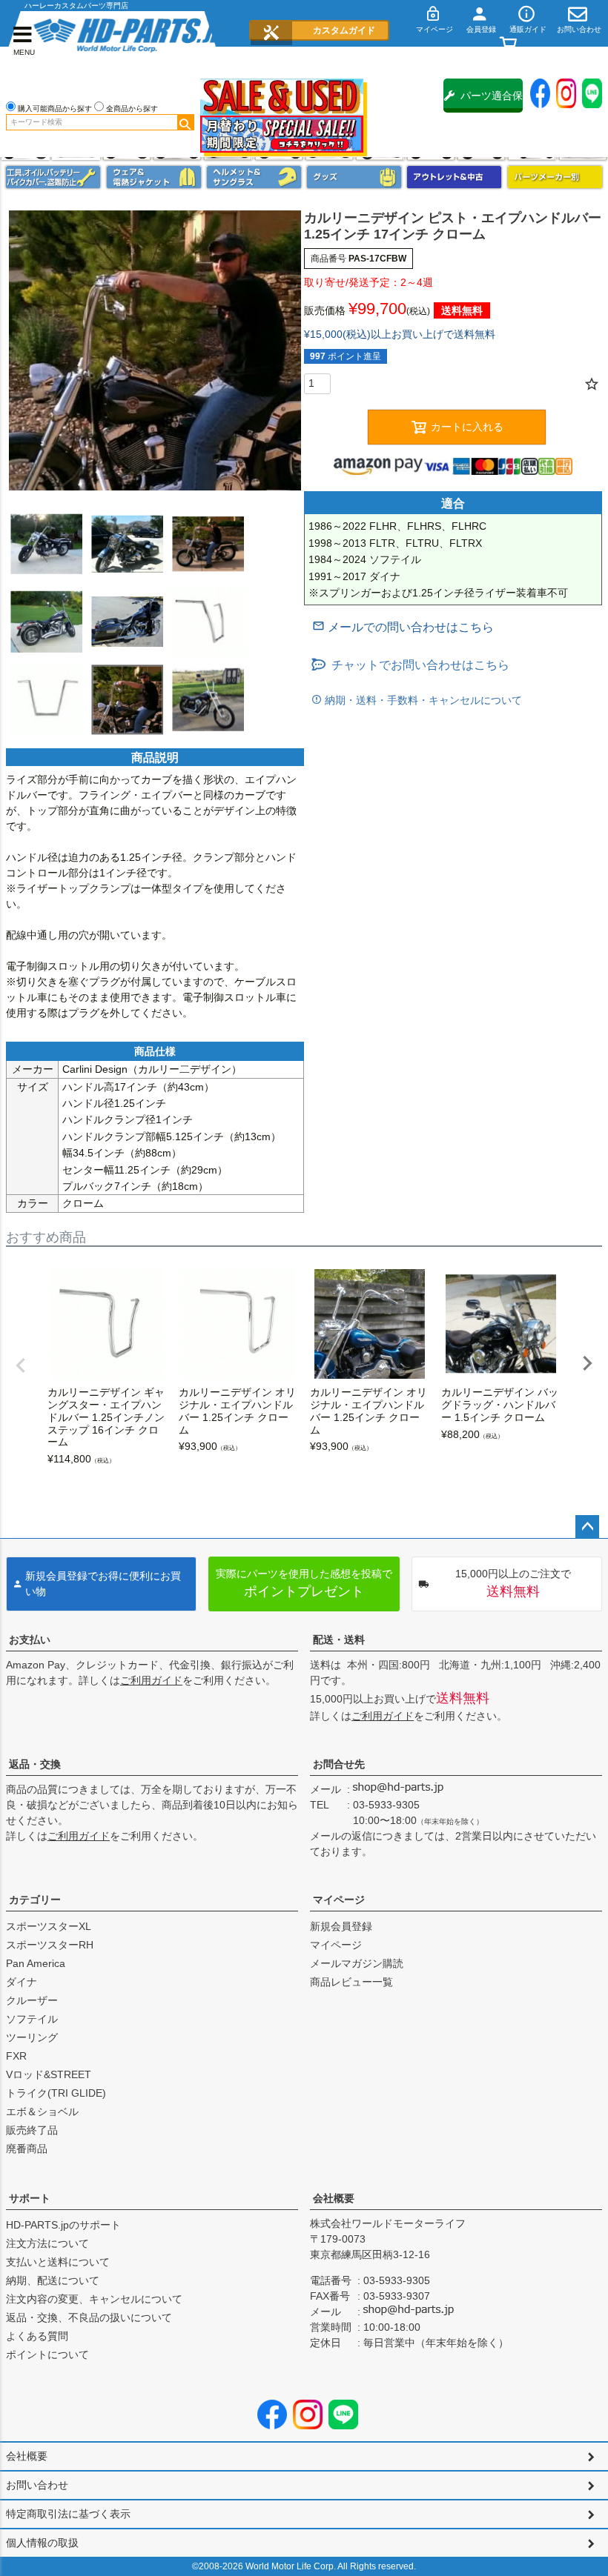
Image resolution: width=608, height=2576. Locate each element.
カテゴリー (35, 1900)
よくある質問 (37, 2336)
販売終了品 (32, 2130)
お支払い (30, 1640)
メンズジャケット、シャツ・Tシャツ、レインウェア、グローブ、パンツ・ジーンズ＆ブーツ (154, 177)
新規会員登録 (341, 1926)
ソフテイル (32, 2019)
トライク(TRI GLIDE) (56, 2093)
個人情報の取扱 (42, 2543)
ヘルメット (254, 177)
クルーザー (32, 2000)
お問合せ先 (339, 1764)
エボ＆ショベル (42, 2111)
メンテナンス (53, 177)
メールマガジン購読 (357, 1963)
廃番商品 (27, 2149)
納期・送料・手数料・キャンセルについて (422, 700)
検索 (185, 122)
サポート (30, 2198)
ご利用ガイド (151, 1680)
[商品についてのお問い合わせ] (403, 627)
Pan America (36, 1963)
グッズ (354, 177)
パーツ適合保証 (492, 101)
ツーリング (32, 2037)
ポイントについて (47, 2354)
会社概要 (334, 2198)
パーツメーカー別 (555, 177)
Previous (21, 1365)
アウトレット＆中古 (454, 177)
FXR (16, 2056)
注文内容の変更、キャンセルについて (94, 2299)
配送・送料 (339, 1640)
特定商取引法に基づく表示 (68, 2514)
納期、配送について (53, 2280)
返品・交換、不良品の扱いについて (89, 2317)
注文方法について (47, 2243)
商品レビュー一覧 (351, 1982)
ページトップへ (587, 1527)
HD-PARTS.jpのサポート (63, 2225)
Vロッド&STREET (49, 2074)
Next (587, 1363)
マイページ (339, 1900)
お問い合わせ (37, 2485)
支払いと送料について (58, 2262)
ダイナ (22, 1982)
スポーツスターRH (50, 1945)
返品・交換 (35, 1764)
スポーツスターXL (49, 1926)
